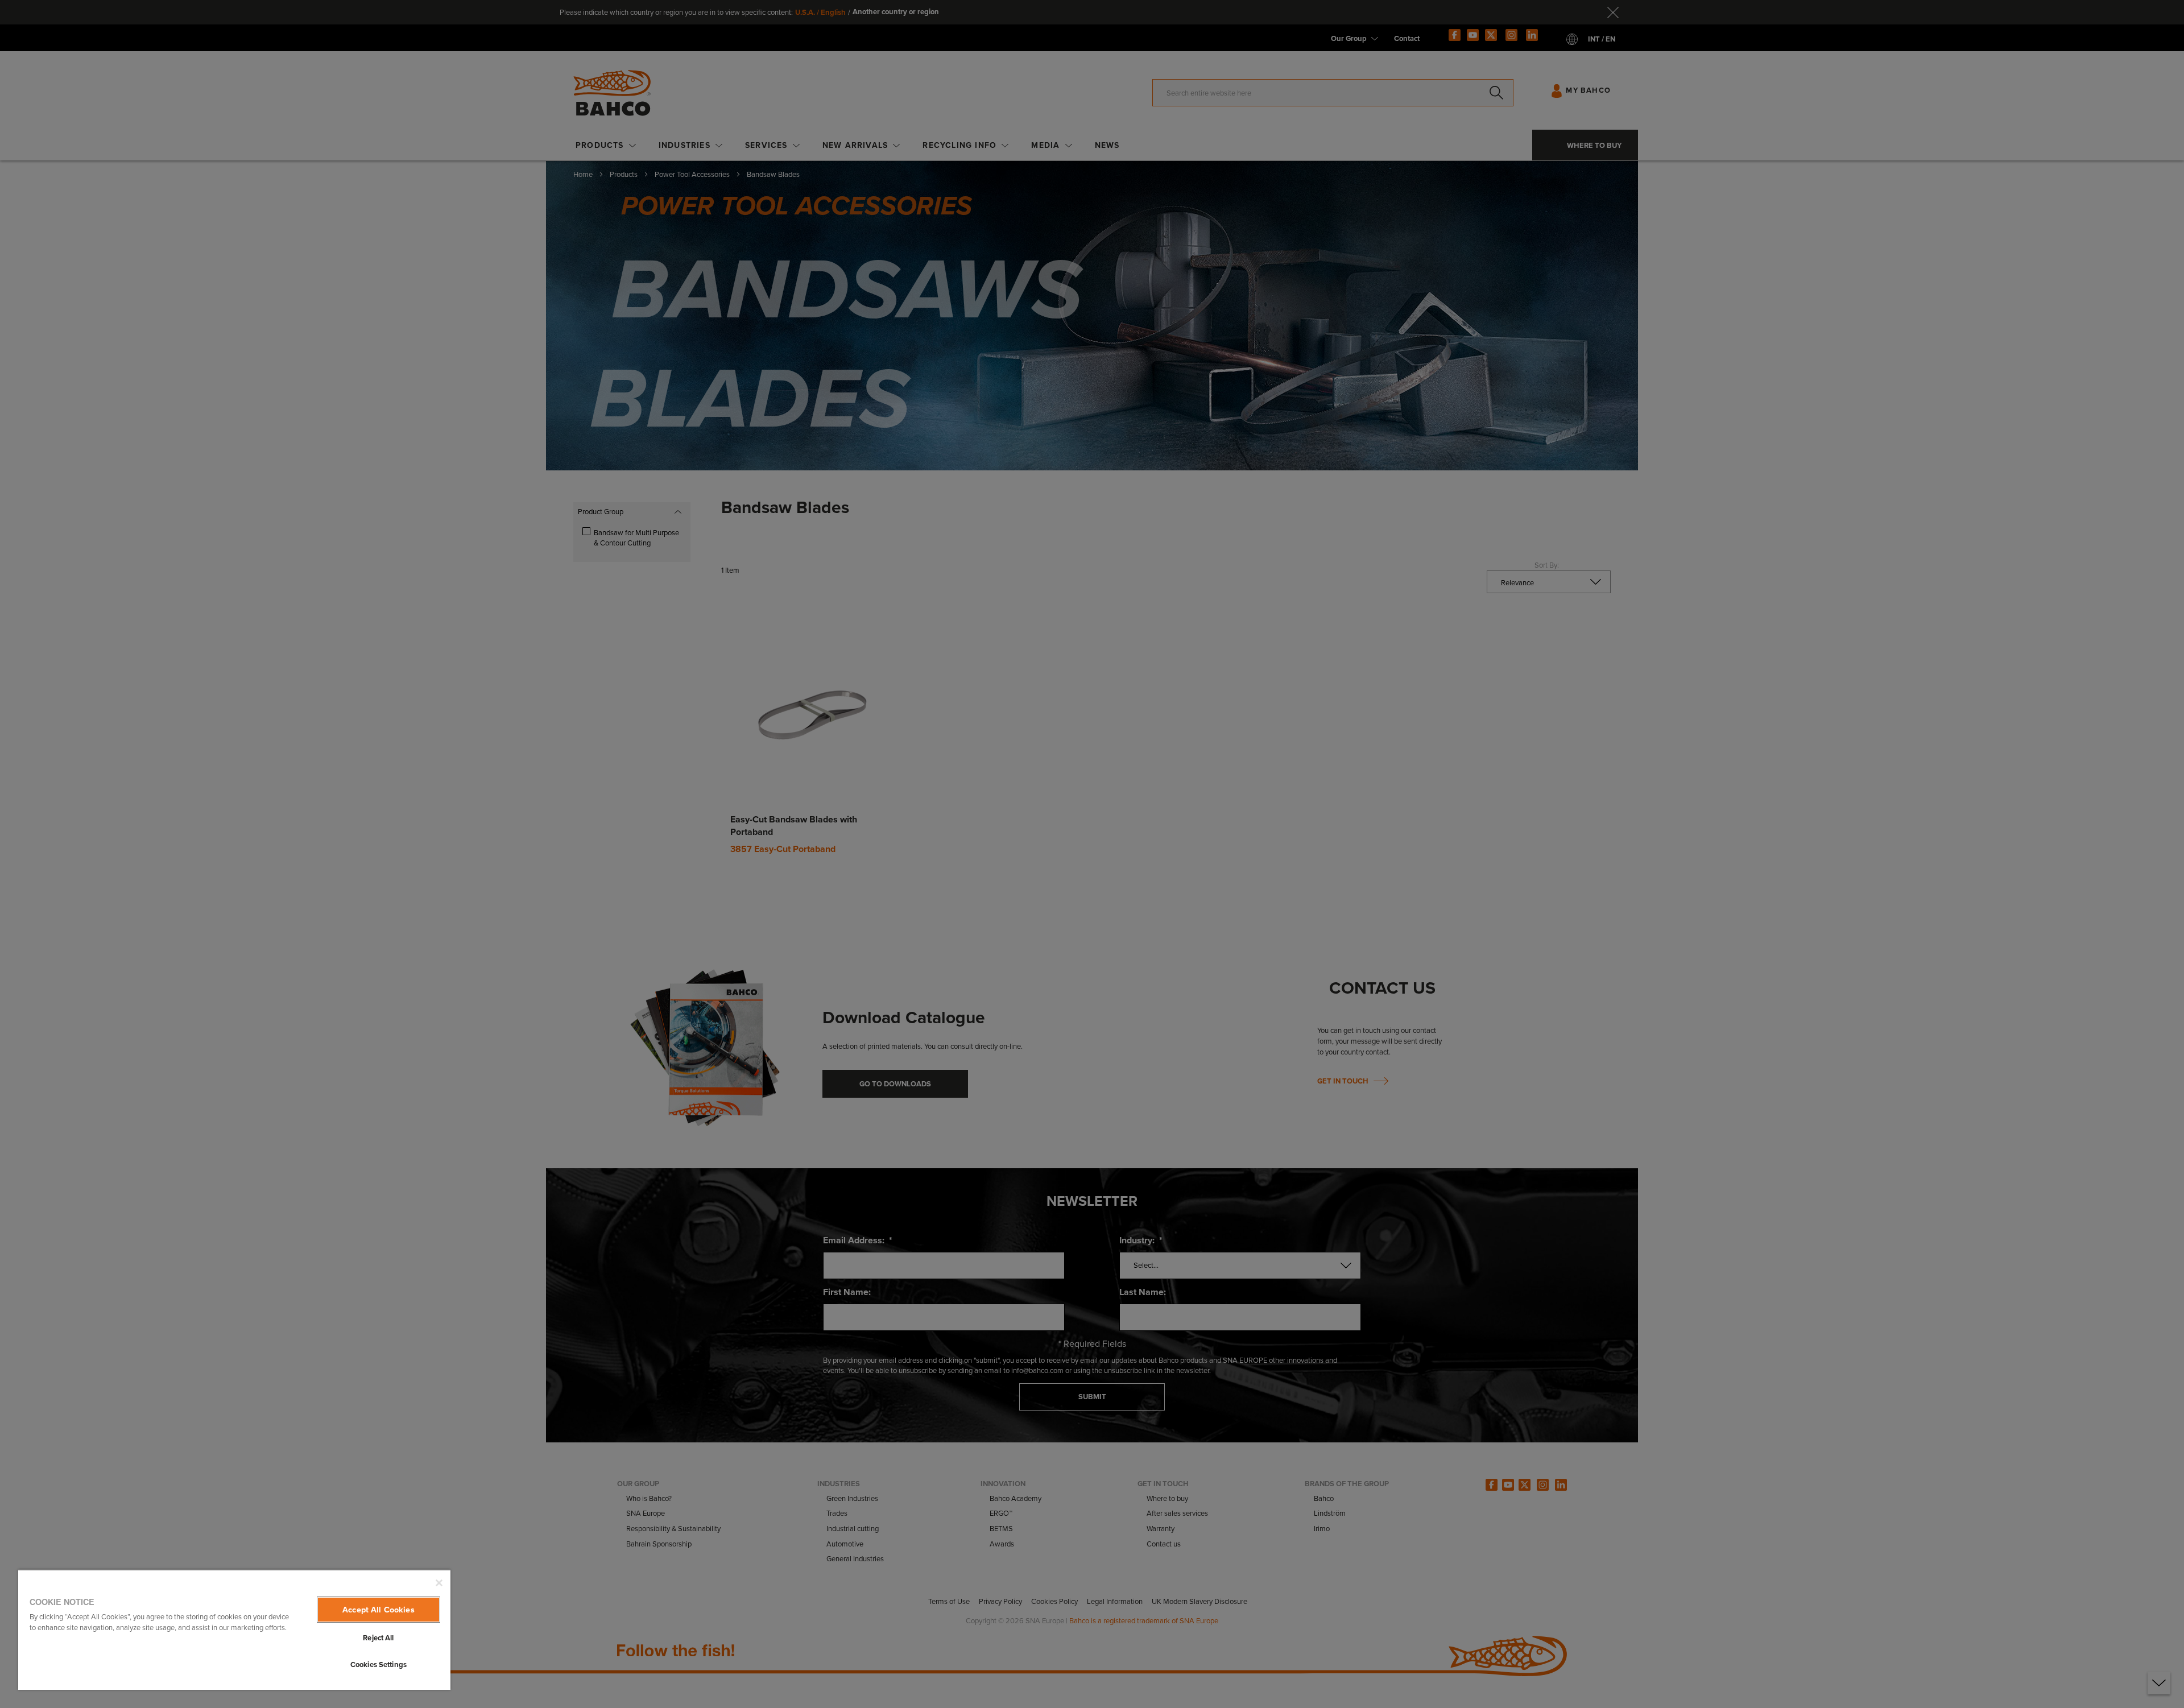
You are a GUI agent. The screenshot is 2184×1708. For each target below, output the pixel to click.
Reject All (378, 1638)
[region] (234, 1630)
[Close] (439, 1583)
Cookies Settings (379, 1664)
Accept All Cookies (379, 1610)
